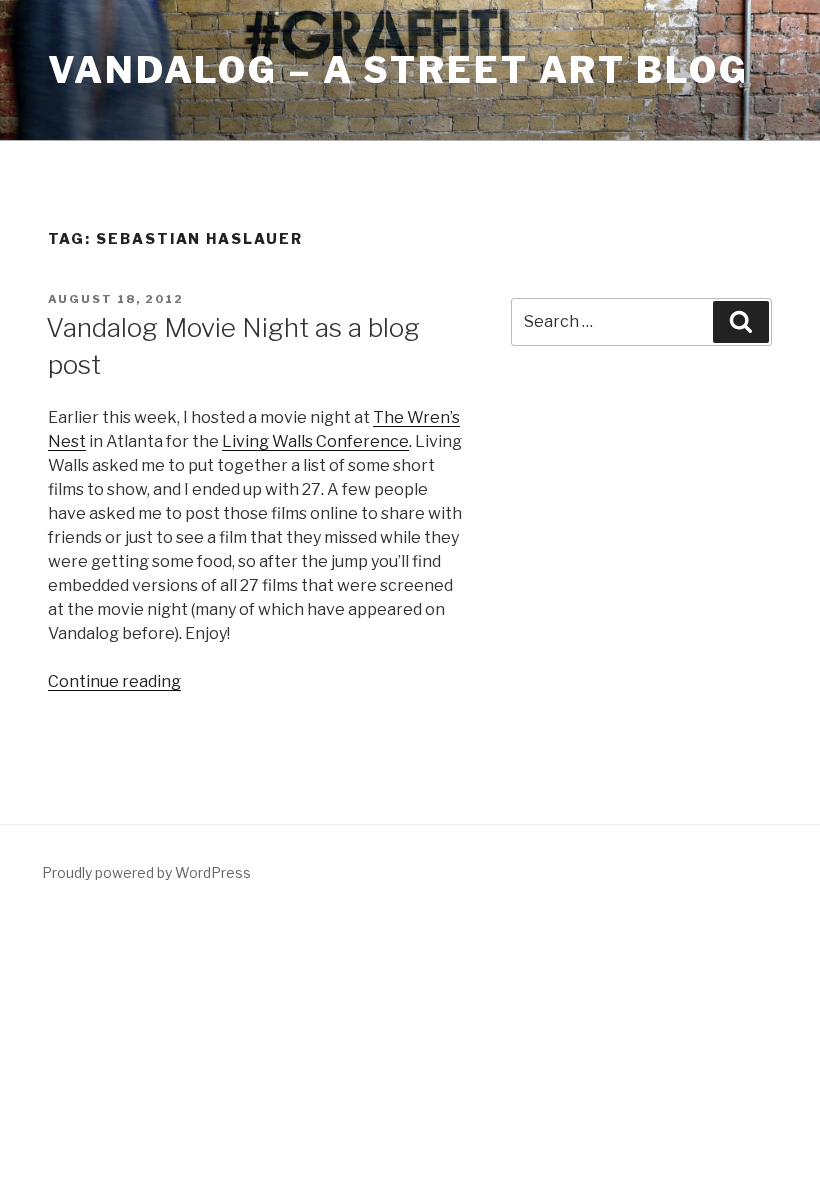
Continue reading (114, 681)
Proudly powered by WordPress (146, 872)
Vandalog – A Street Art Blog (398, 70)
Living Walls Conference (315, 441)
